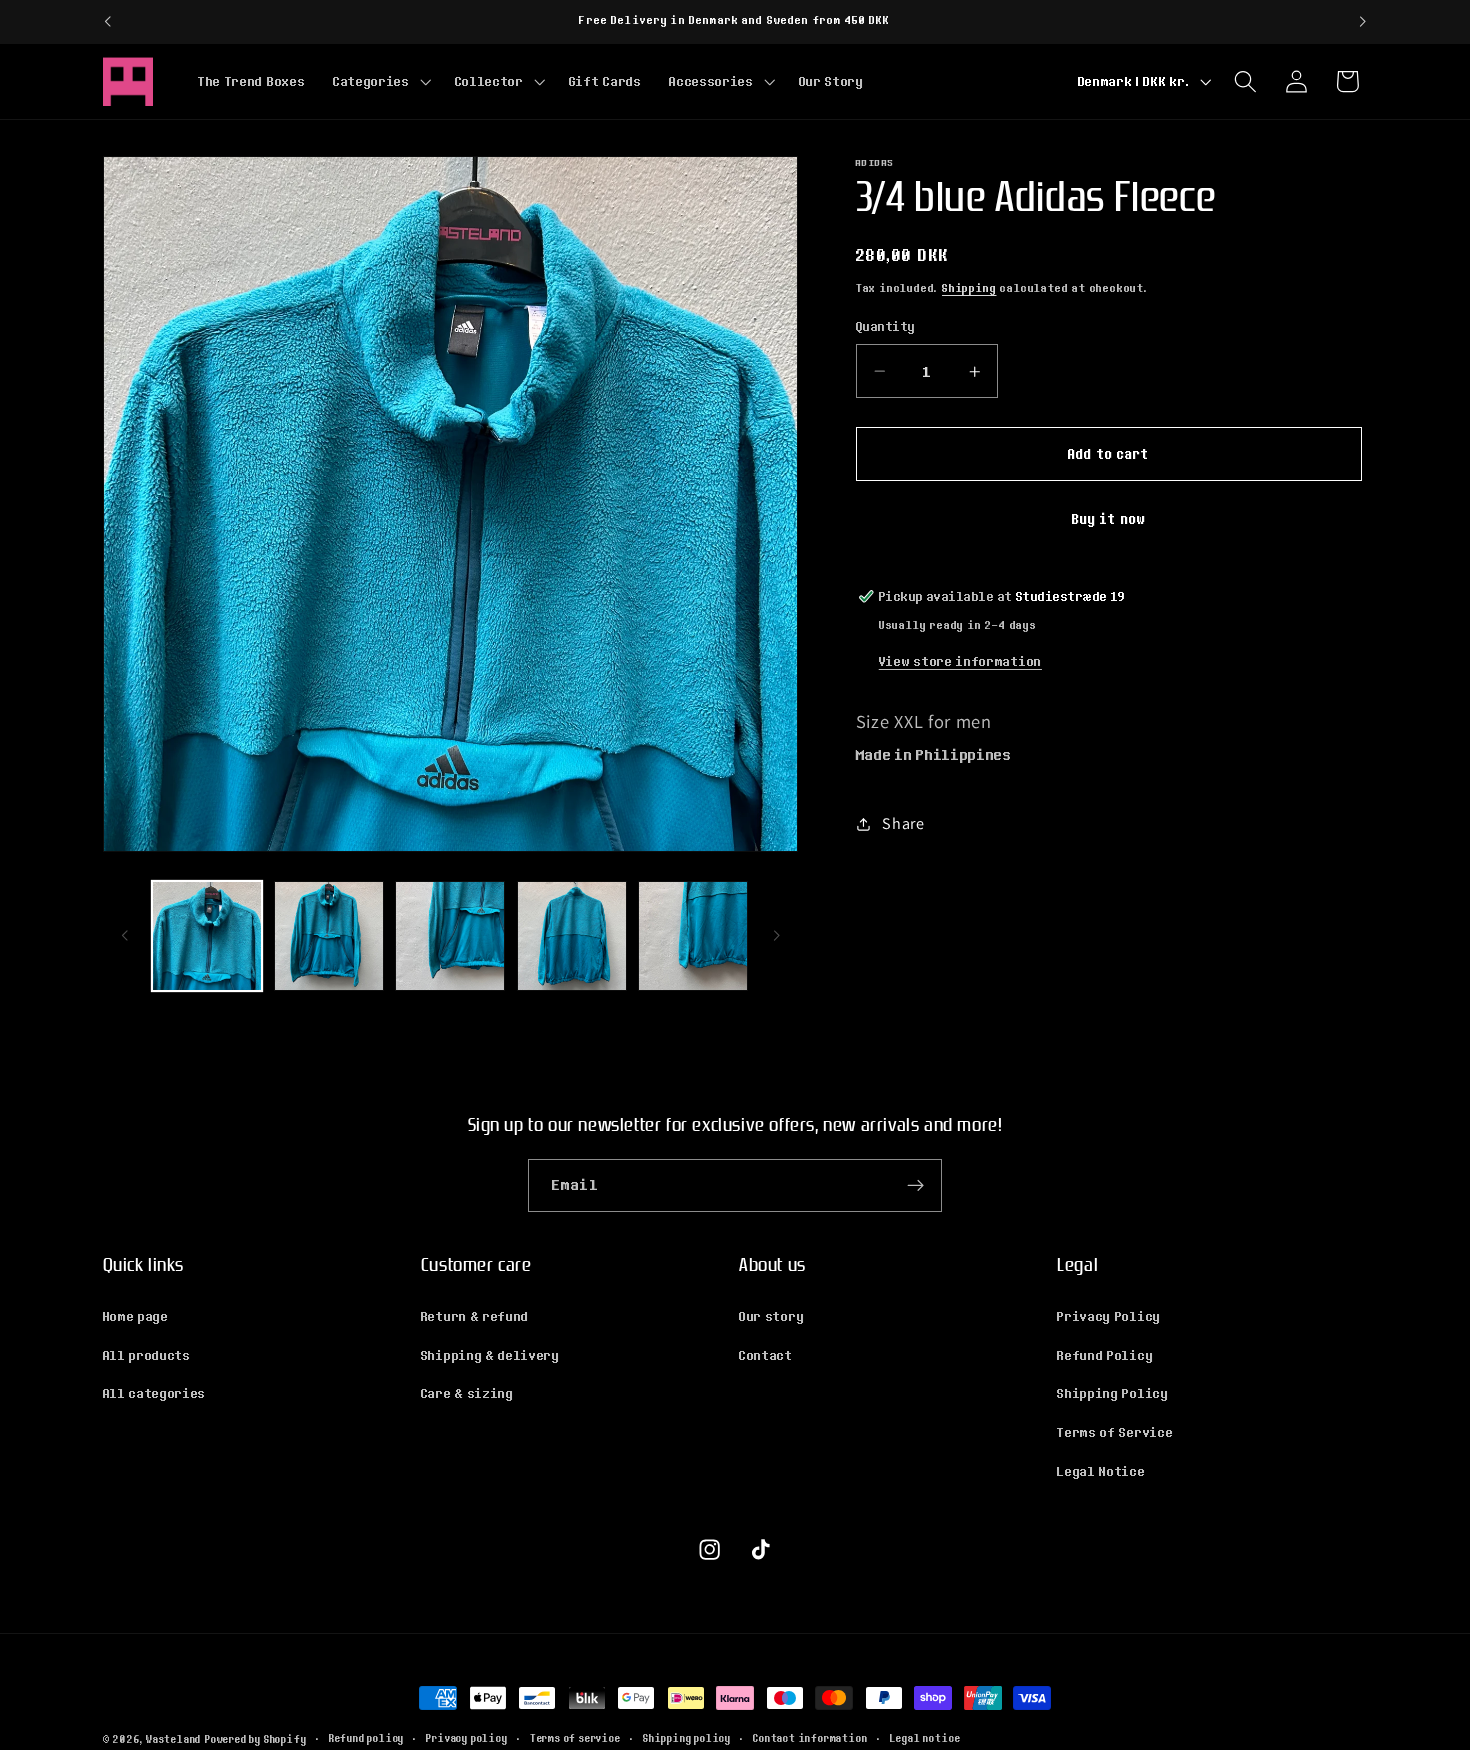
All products (147, 1354)
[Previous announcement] (107, 22)
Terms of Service (1115, 1431)
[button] (380, 81)
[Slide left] (125, 936)
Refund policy (366, 1739)
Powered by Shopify (256, 1739)
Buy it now (1109, 518)
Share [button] (903, 823)
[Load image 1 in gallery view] (207, 936)
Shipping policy (687, 1739)
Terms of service (575, 1739)
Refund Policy (1105, 1354)
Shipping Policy (1112, 1393)
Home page (136, 1315)
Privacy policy (466, 1739)
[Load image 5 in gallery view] (693, 936)
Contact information (810, 1739)
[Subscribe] (915, 1186)
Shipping (969, 288)
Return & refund (475, 1315)
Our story (771, 1315)
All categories (155, 1393)
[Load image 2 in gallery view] (329, 936)
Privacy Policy (1109, 1315)
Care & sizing (467, 1393)
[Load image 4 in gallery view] (572, 936)
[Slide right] (776, 936)
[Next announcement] (1363, 22)
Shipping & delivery (490, 1354)
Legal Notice (1101, 1470)
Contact (766, 1354)
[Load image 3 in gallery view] (450, 936)
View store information (960, 661)
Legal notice (925, 1739)
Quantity (886, 326)
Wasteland (173, 1739)
